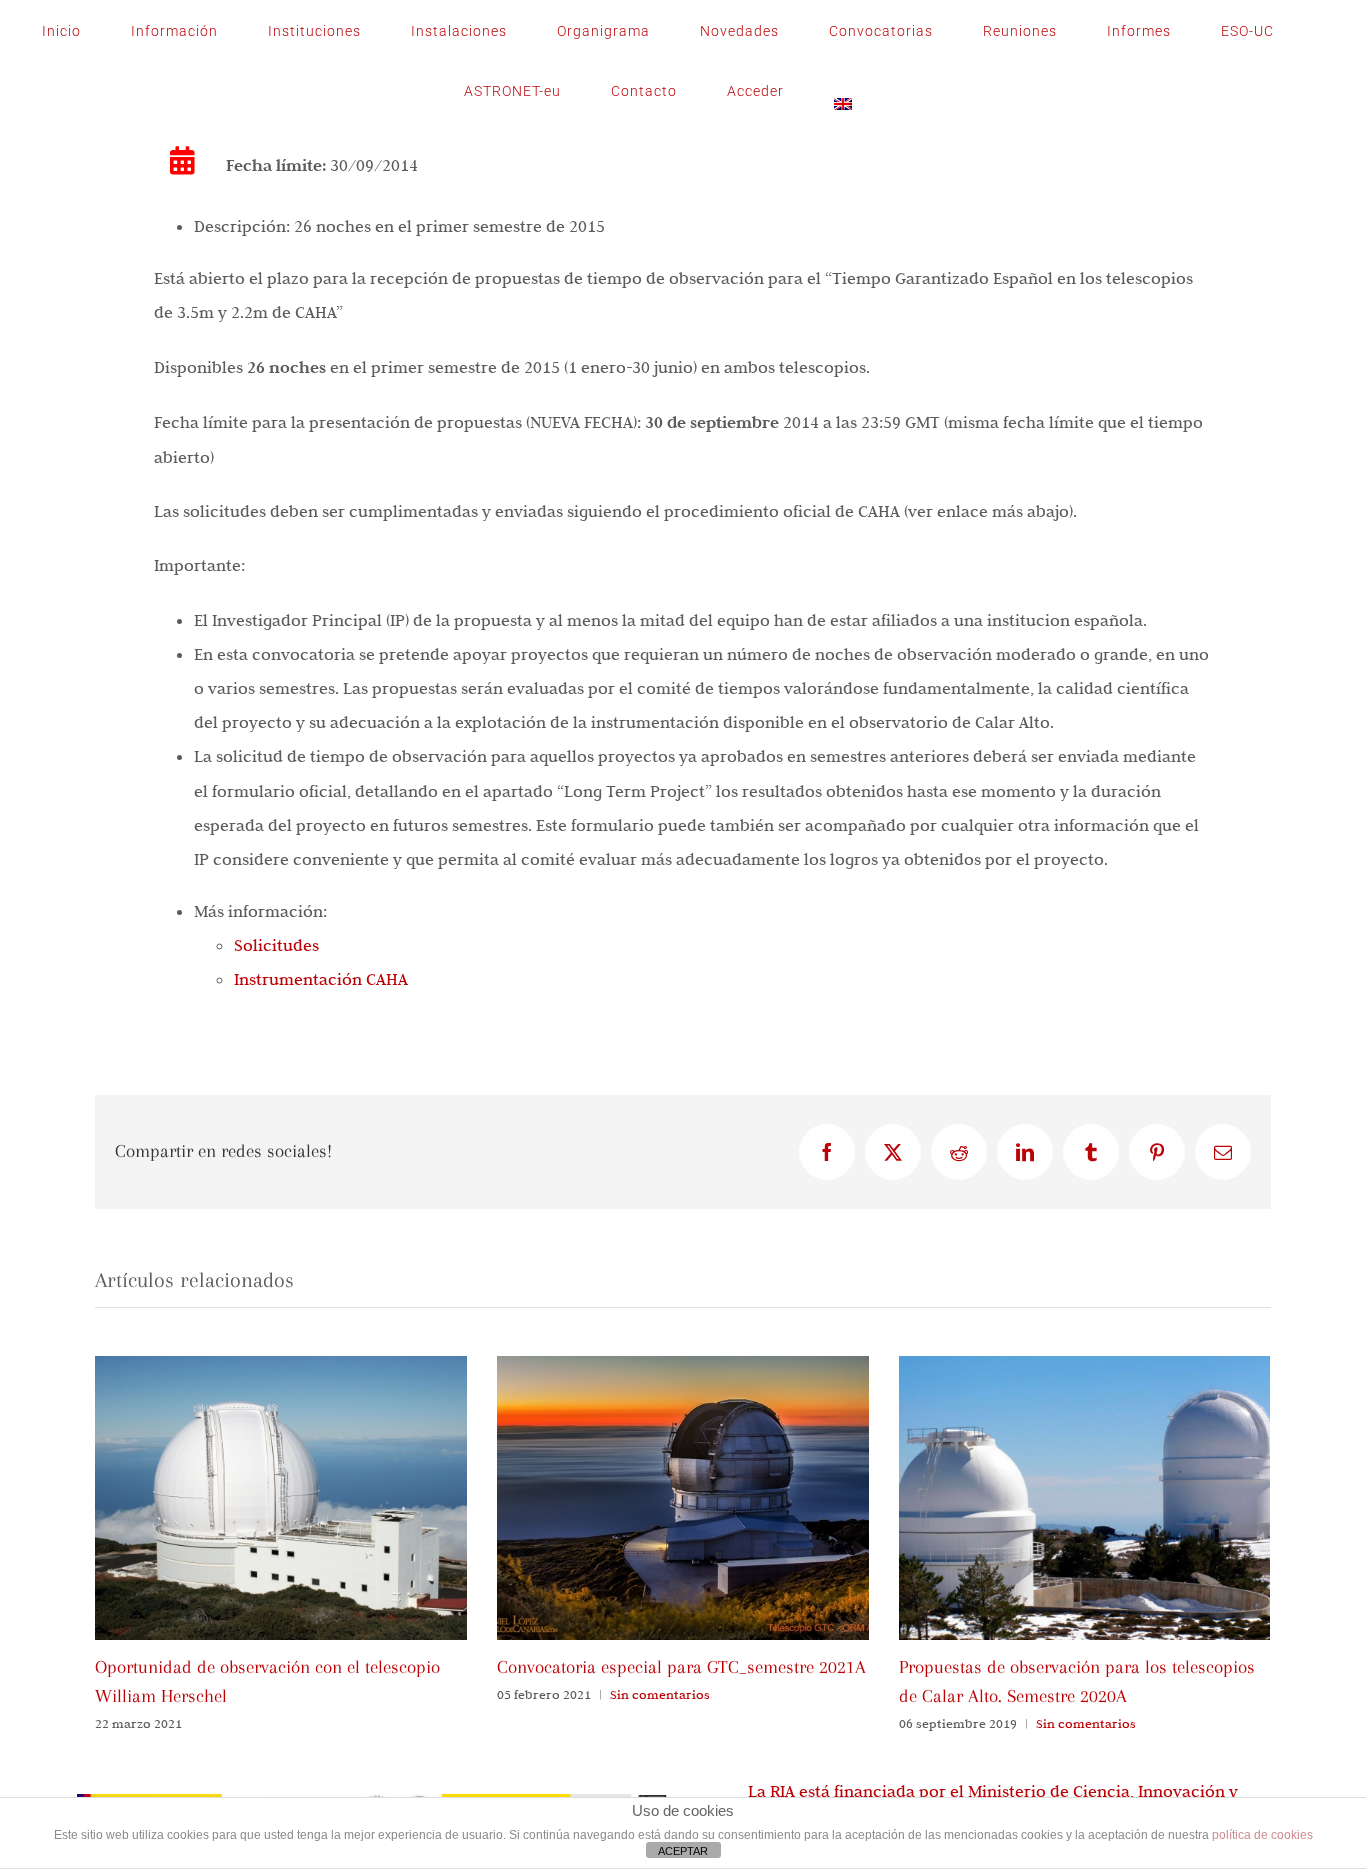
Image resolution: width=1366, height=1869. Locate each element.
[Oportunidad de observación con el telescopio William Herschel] (281, 1366)
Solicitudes (276, 945)
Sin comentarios (660, 1694)
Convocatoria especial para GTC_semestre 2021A (681, 1667)
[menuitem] (843, 91)
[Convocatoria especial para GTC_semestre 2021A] (683, 1366)
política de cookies (1262, 1835)
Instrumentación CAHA (321, 979)
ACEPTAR (683, 1851)
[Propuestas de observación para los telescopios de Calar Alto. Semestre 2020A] (1085, 1366)
